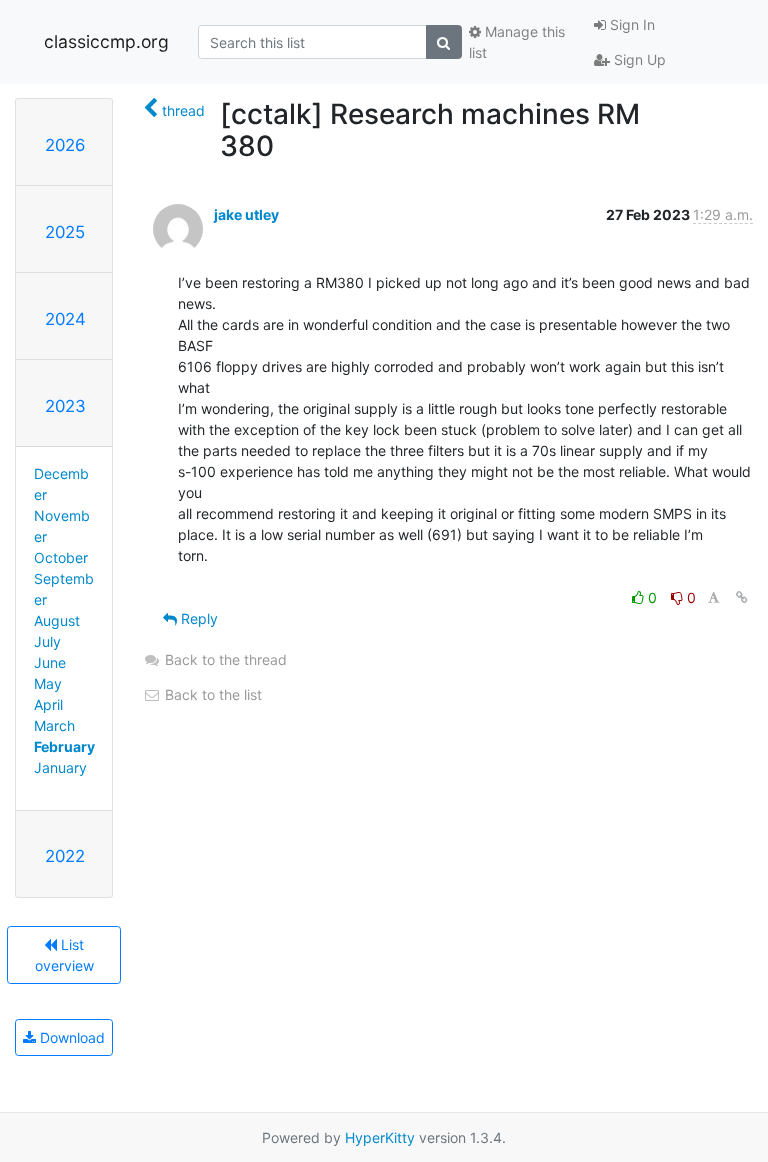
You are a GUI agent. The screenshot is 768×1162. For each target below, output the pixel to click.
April (48, 704)
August (57, 620)
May (48, 683)
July (47, 641)
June (50, 662)
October (61, 557)
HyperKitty (380, 1137)
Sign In (630, 24)
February (64, 746)
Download (70, 1037)
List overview (64, 955)
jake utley (246, 214)
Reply (197, 618)
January (60, 767)
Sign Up (638, 59)
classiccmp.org (106, 41)
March (54, 725)
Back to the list (211, 694)
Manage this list (517, 42)
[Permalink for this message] (742, 597)
